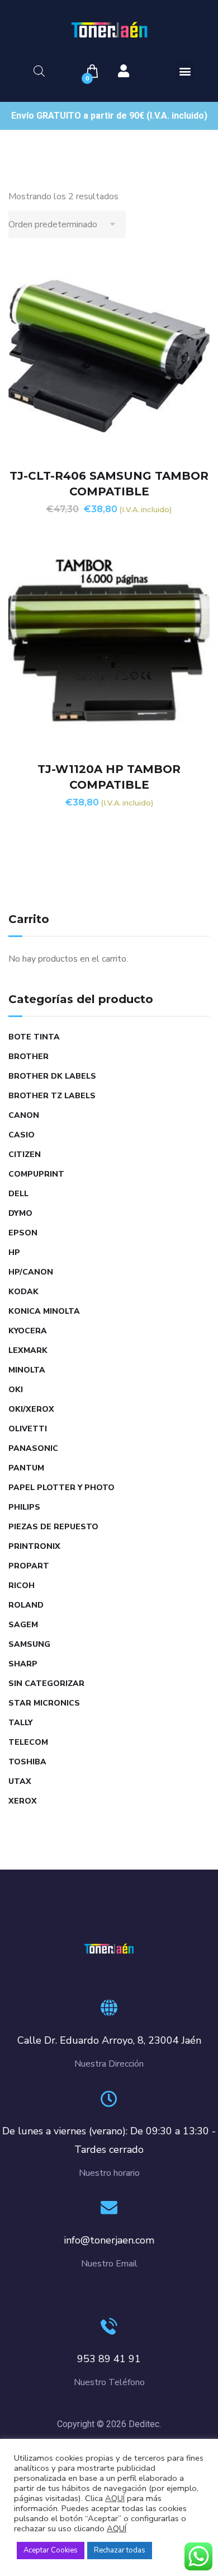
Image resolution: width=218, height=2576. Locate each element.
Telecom (28, 1742)
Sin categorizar (46, 1683)
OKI (16, 1390)
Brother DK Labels (52, 1076)
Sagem (23, 1625)
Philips (24, 1507)
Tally (20, 1723)
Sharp (23, 1664)
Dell (18, 1194)
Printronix (34, 1546)
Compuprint (36, 1174)
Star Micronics (44, 1703)
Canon (24, 1115)
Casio (22, 1135)
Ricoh (22, 1586)
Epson (23, 1233)
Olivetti (28, 1429)
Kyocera (28, 1331)
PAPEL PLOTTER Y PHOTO (61, 1488)
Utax (20, 1781)
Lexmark (28, 1350)
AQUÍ (115, 2498)
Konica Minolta (44, 1311)
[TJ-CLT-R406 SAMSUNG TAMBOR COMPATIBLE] (109, 356)
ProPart (29, 1566)
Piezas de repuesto (53, 1527)
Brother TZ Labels (52, 1096)
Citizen (25, 1154)
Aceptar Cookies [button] (51, 2550)
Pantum (26, 1468)
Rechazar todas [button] (120, 2550)
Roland (26, 1605)
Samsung (29, 1644)
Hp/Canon (31, 1272)
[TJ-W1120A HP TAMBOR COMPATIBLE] (109, 649)
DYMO (20, 1213)
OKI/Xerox (31, 1409)
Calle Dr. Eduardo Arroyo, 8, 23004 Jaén (109, 2040)
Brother (29, 1057)
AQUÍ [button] (117, 2528)
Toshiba (27, 1762)
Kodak (23, 1292)
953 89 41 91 (109, 2359)
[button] (185, 71)
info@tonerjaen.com (109, 2240)
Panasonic (33, 1448)
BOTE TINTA (34, 1037)
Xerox (23, 1801)
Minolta (27, 1370)
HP (14, 1252)
